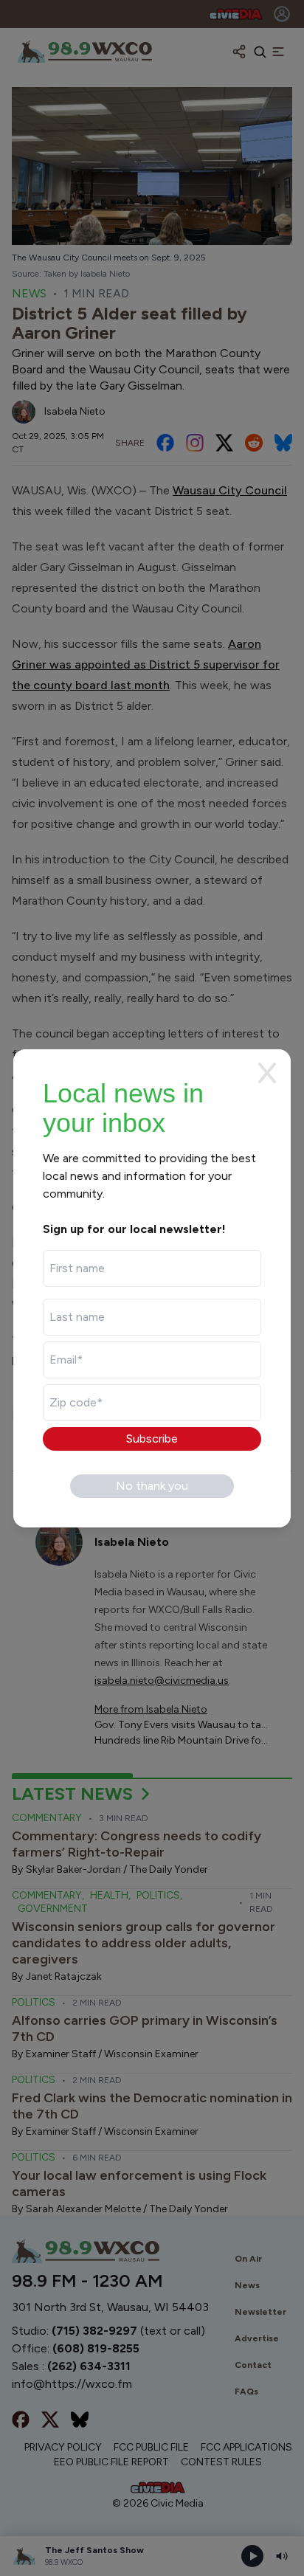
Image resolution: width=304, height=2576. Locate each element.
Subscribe (152, 1439)
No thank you (152, 1486)
